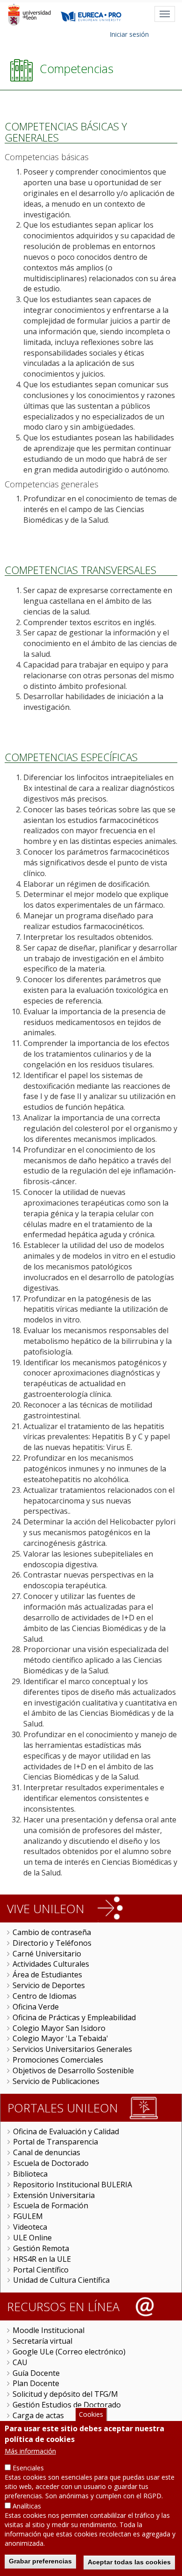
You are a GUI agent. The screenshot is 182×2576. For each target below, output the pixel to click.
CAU (20, 2362)
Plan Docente (36, 2383)
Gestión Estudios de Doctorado (67, 2405)
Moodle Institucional (49, 2330)
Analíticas (27, 2506)
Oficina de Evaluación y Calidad (66, 2131)
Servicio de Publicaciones (56, 2081)
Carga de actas (38, 2415)
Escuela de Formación (51, 2205)
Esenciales (28, 2468)
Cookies (91, 2414)
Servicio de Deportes (49, 1985)
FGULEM (28, 2216)
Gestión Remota (41, 2248)
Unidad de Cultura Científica (61, 2280)
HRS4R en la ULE (42, 2259)
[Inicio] (29, 14)
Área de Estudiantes (47, 1975)
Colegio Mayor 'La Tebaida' (60, 2038)
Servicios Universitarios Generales (72, 2049)
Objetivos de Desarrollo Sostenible (73, 2070)
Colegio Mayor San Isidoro (59, 2028)
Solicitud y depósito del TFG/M (65, 2394)
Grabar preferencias (40, 2561)
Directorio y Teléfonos (52, 1943)
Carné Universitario (47, 1954)
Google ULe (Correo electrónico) (69, 2352)
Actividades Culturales (51, 1964)
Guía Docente (36, 2373)
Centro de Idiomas (45, 1996)
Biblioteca (30, 2174)
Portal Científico (41, 2270)
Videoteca (30, 2227)
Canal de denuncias (47, 2152)
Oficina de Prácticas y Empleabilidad (74, 2017)
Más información (30, 2451)
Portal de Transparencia (56, 2142)
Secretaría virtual (42, 2341)
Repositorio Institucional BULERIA (73, 2185)
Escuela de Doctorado (51, 2163)
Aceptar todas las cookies (129, 2562)
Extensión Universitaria (54, 2195)
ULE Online (32, 2238)
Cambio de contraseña (52, 1932)
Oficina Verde (36, 2007)
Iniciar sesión (129, 34)
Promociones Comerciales (58, 2060)
